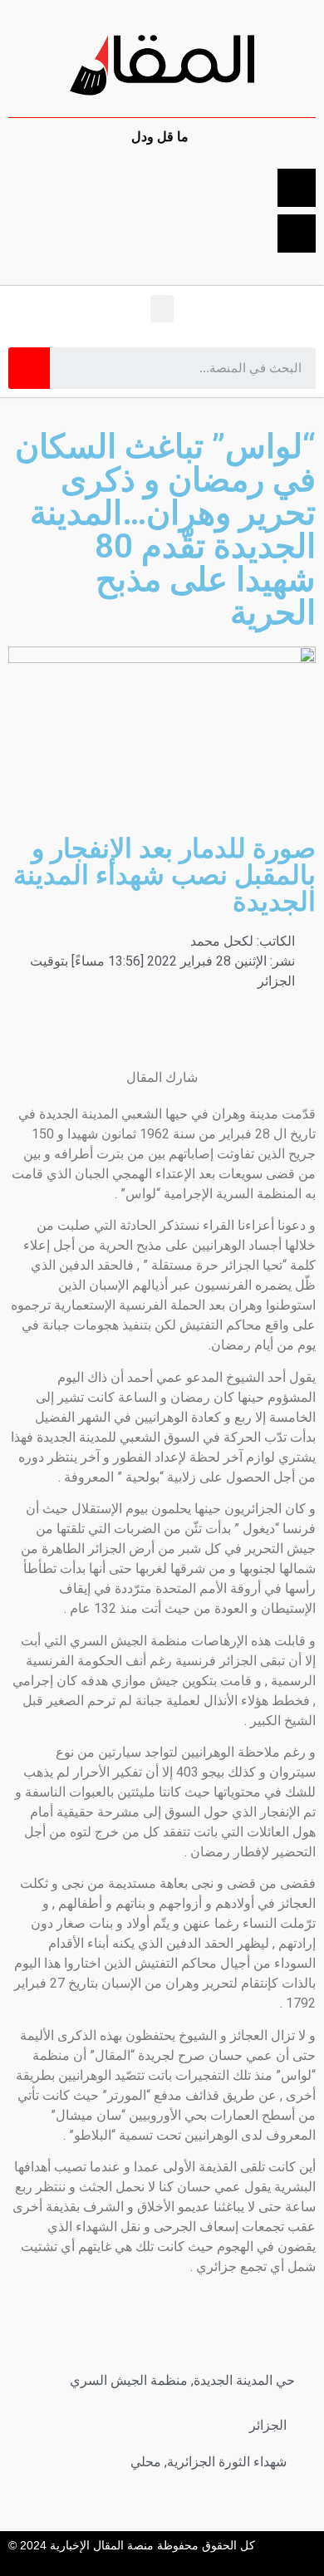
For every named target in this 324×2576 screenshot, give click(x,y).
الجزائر (268, 2425)
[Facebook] (297, 188)
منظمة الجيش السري (129, 2380)
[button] (162, 309)
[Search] (29, 368)
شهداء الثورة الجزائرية (227, 2462)
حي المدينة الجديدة (244, 2380)
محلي (146, 2462)
